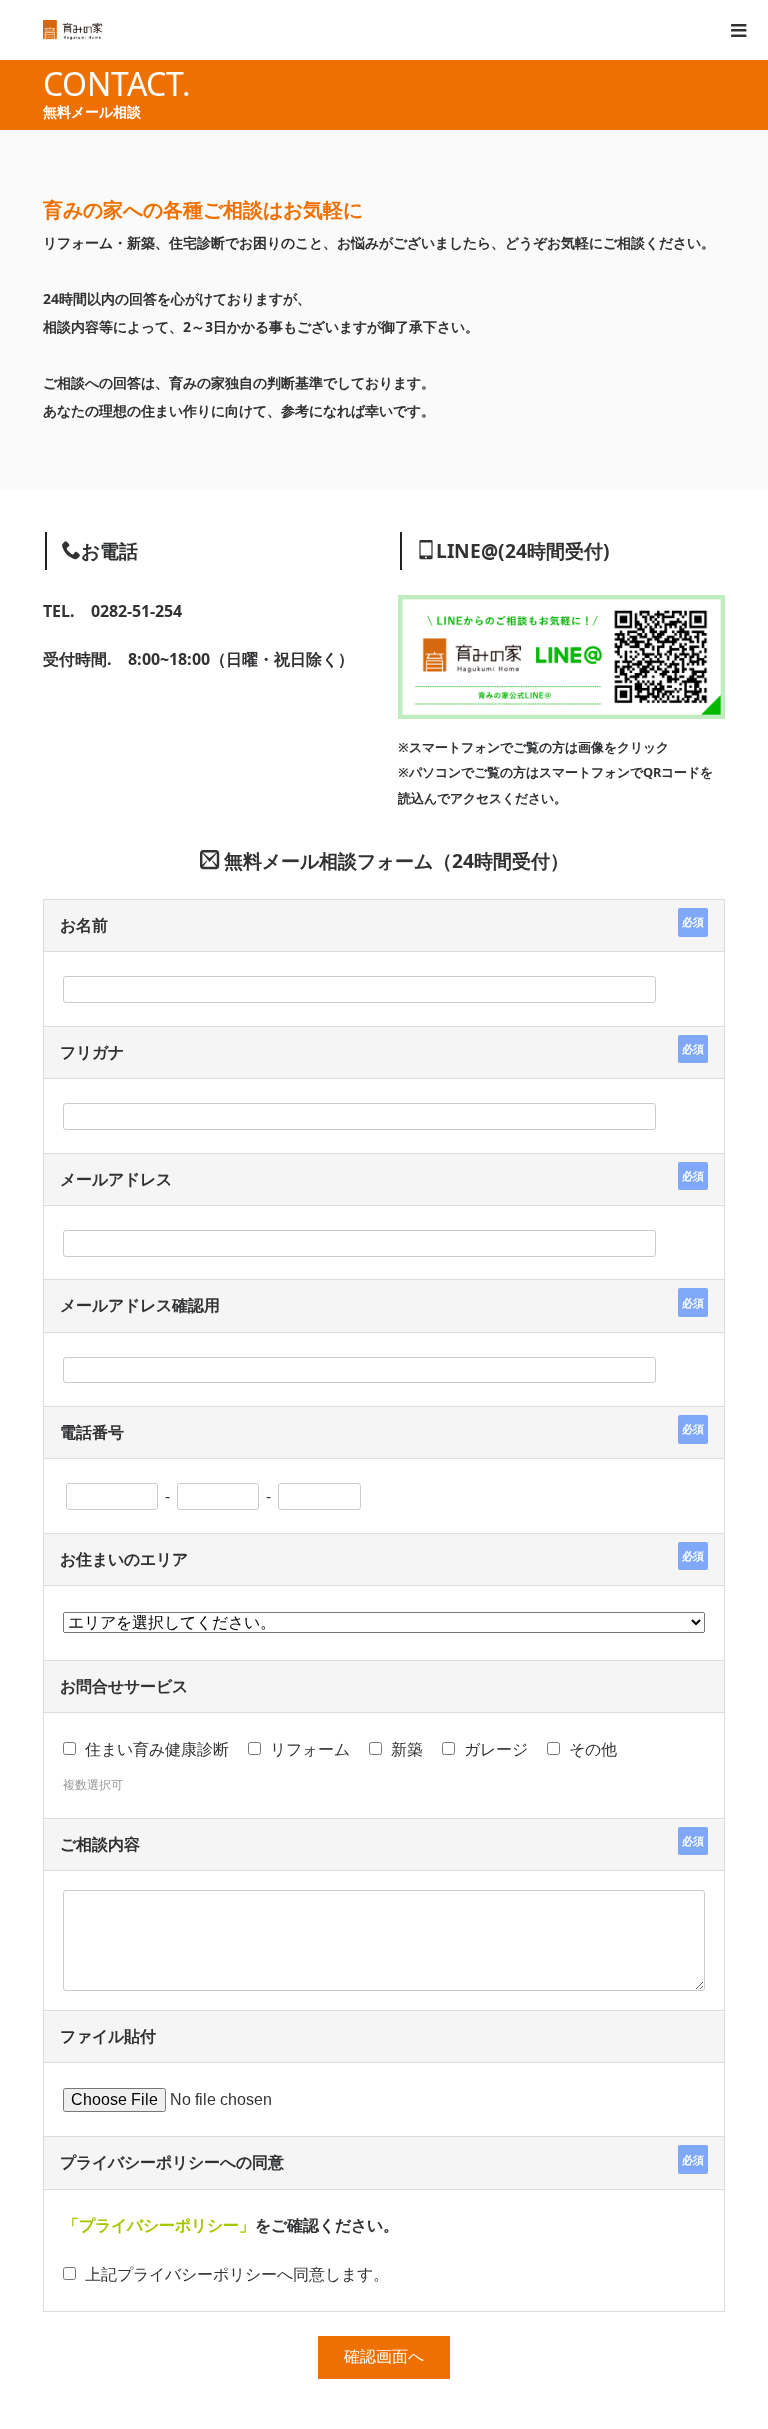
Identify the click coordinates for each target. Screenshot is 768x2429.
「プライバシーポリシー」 (159, 2225)
